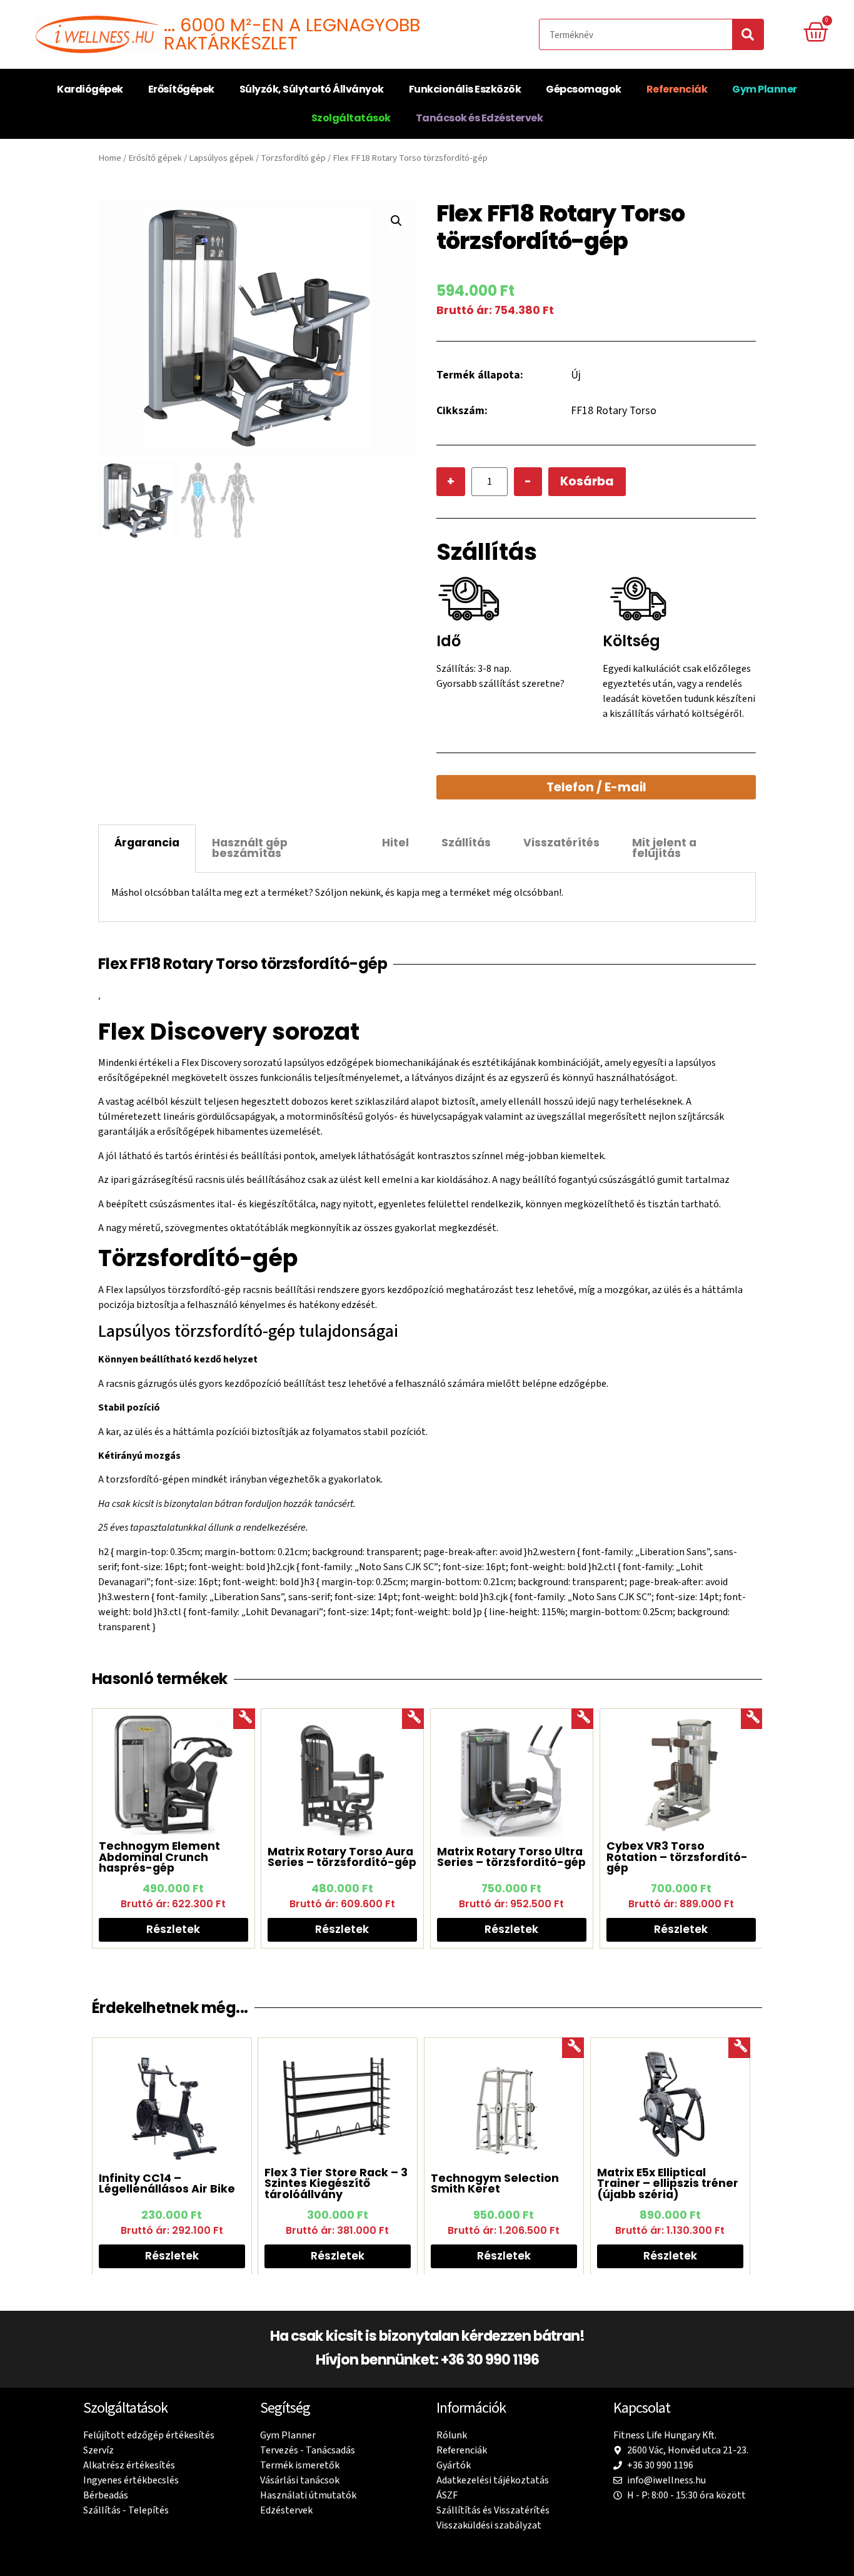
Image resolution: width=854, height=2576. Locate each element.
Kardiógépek (90, 89)
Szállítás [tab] (466, 843)
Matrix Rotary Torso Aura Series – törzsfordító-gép (342, 1857)
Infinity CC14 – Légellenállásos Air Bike (167, 2183)
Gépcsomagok (584, 89)
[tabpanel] (427, 897)
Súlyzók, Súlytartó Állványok (312, 89)
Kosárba (587, 481)
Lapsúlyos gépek (221, 158)
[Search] (748, 34)
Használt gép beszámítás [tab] (250, 848)
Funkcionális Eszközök (465, 89)
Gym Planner (765, 89)
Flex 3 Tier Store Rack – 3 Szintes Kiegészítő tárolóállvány (336, 2183)
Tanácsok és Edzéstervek (480, 118)
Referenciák (677, 89)
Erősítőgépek (181, 89)
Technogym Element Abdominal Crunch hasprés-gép (159, 1857)
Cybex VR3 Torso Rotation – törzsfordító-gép (677, 1857)
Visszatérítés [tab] (561, 843)
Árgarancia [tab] (147, 843)
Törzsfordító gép (293, 158)
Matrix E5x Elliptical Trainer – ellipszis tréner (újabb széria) (668, 2183)
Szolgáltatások (351, 118)
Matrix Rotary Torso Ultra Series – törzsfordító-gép (511, 1857)
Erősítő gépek (155, 158)
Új (576, 375)
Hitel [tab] (395, 843)
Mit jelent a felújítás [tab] (664, 848)
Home (110, 158)
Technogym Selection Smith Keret (495, 2183)
